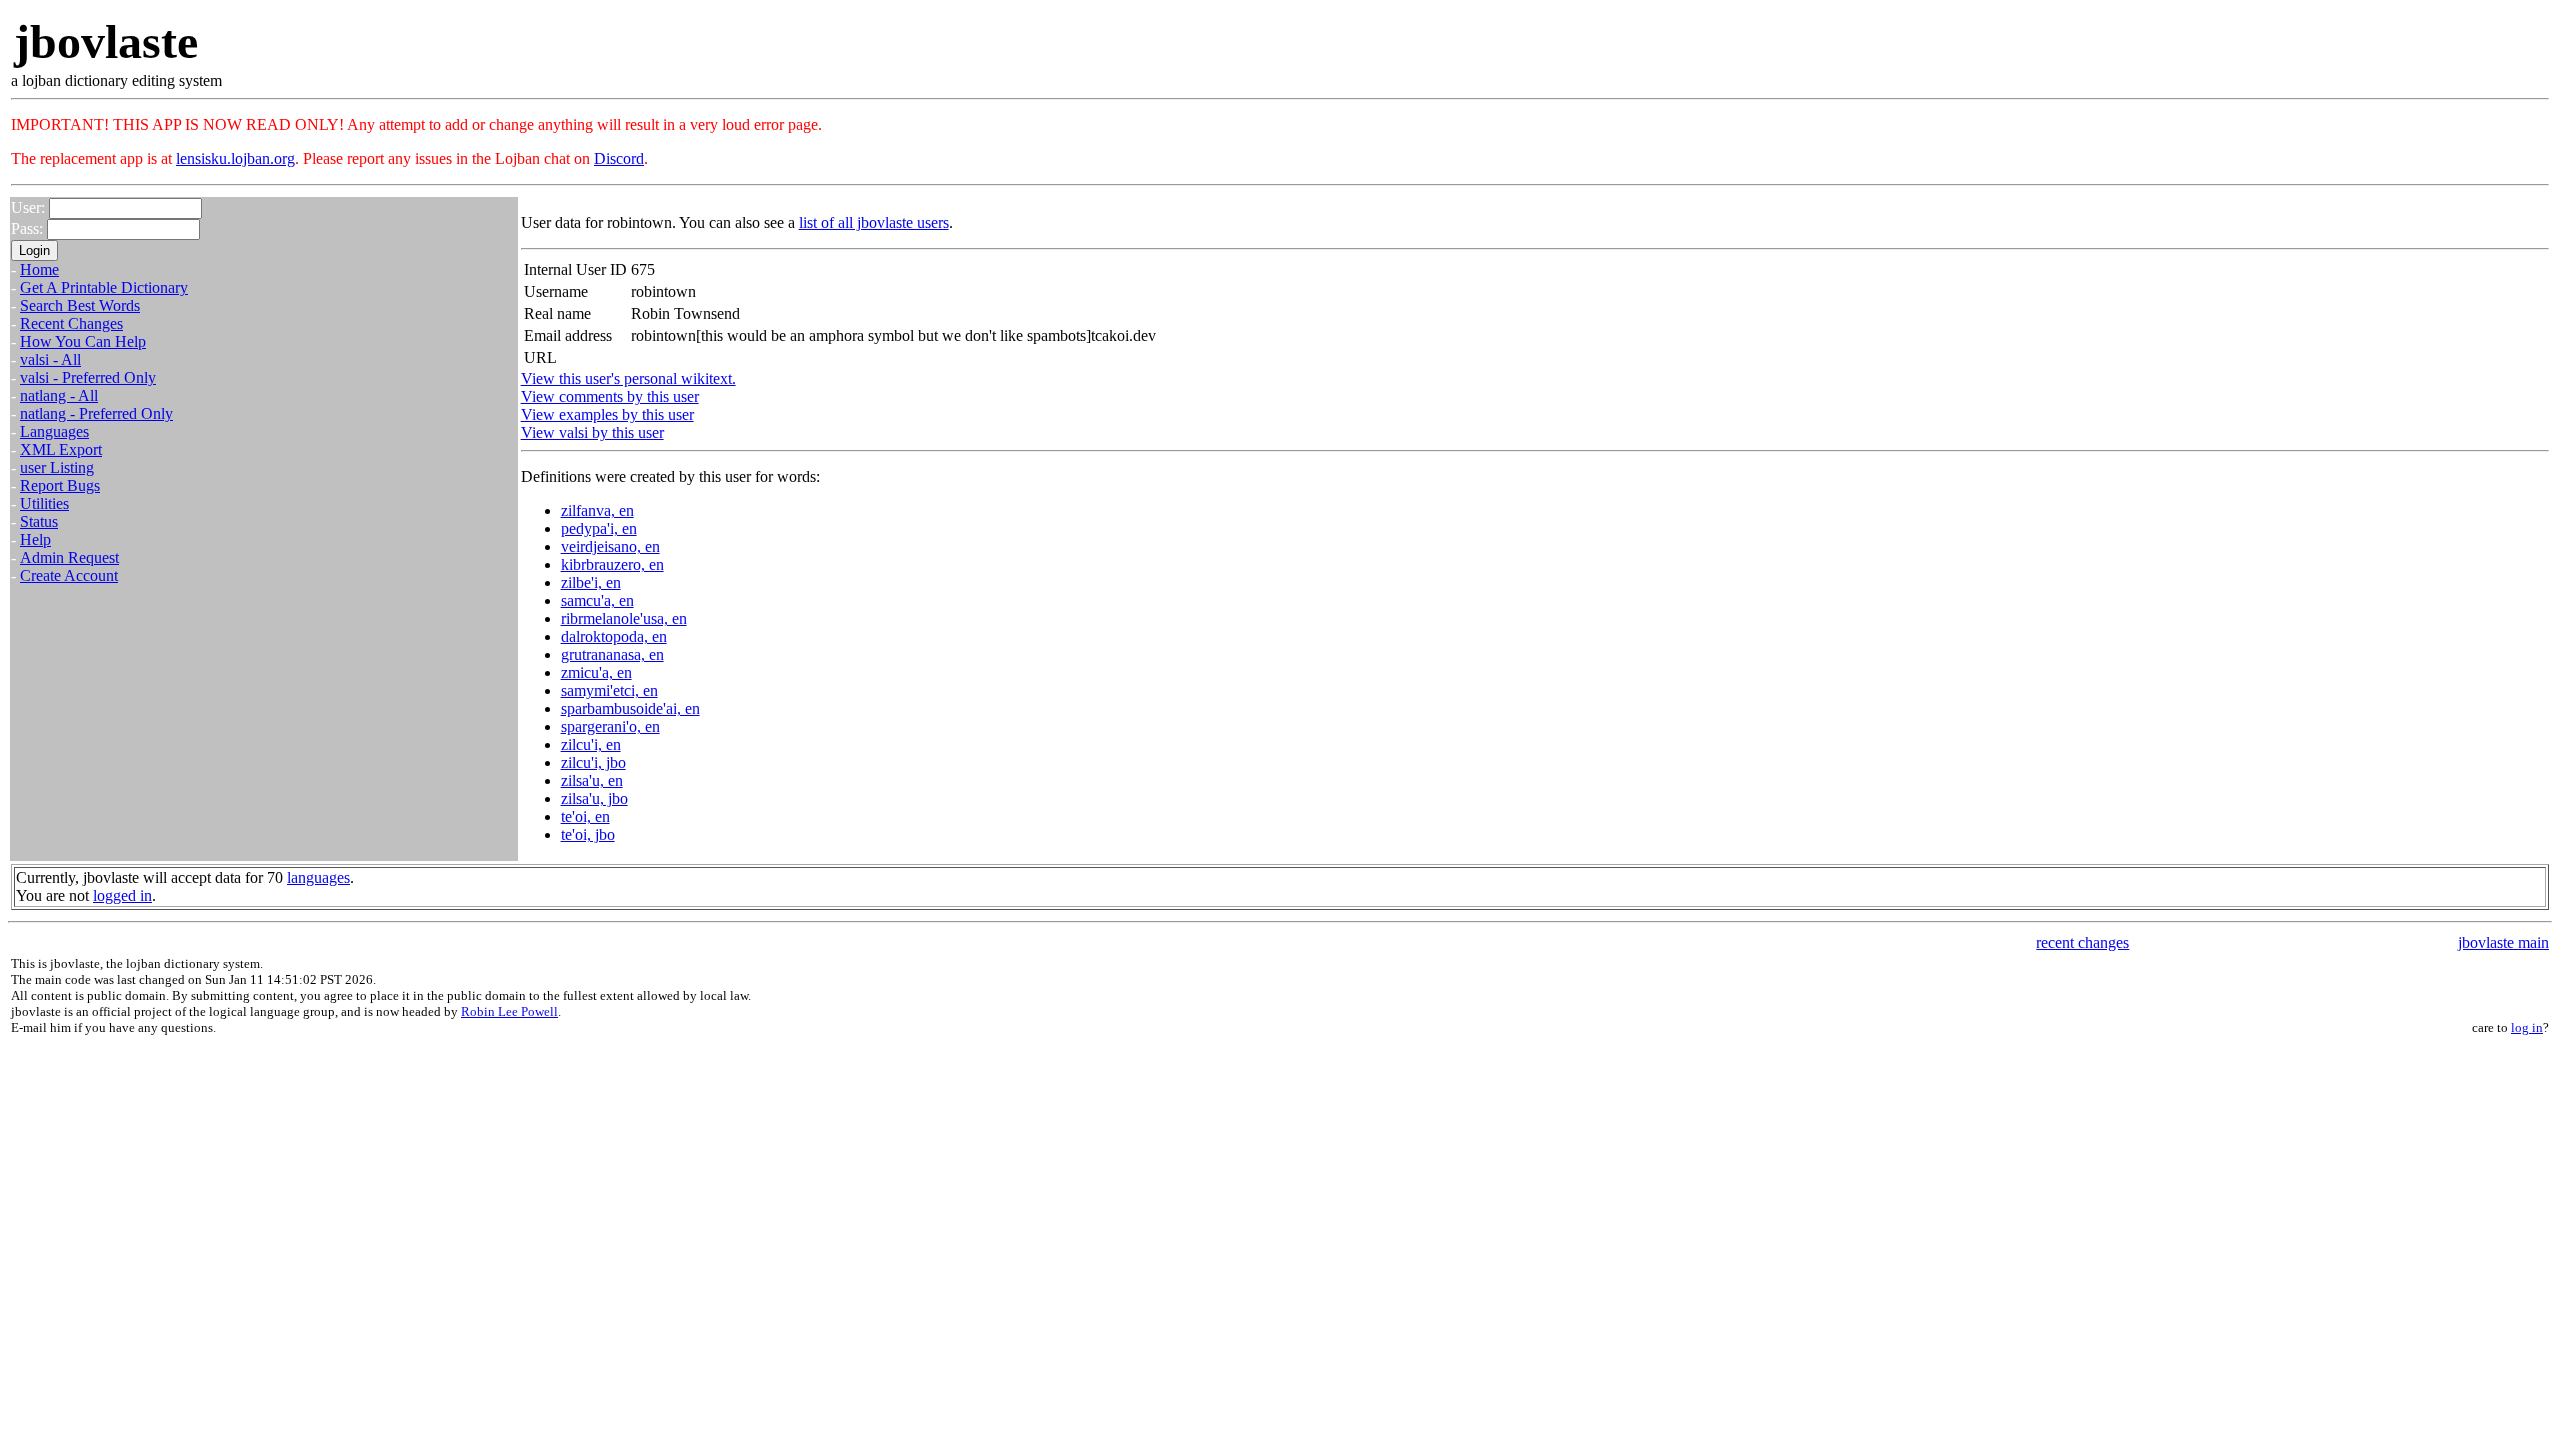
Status (39, 521)
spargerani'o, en (610, 726)
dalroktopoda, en (614, 636)
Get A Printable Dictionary (104, 287)
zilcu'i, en (591, 744)
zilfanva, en (597, 510)
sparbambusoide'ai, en (630, 708)
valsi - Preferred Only (88, 377)
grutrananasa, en (612, 654)
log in (2527, 1027)
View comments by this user (610, 396)
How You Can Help (83, 341)
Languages (54, 431)
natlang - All (59, 395)
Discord (619, 158)
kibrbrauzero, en (612, 564)
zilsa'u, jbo (594, 798)
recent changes (2082, 942)
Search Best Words (80, 305)
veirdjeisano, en (610, 546)
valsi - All (50, 359)
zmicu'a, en (596, 672)
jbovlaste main (2503, 942)
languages (318, 877)
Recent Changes (71, 323)
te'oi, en (585, 816)
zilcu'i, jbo (593, 762)
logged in (122, 895)
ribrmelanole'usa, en (624, 618)
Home (39, 269)
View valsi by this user (592, 432)
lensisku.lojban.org (235, 158)
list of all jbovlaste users (874, 222)
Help (35, 539)
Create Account (69, 575)
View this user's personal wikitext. (628, 378)
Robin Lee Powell (509, 1011)
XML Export (61, 449)
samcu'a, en (597, 600)
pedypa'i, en (599, 528)
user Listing (57, 467)
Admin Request (69, 557)
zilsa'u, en (592, 780)
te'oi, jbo (588, 834)
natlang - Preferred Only (96, 413)
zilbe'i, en (591, 582)
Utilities (44, 503)
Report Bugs (60, 485)
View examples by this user (607, 414)
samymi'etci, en (609, 690)
